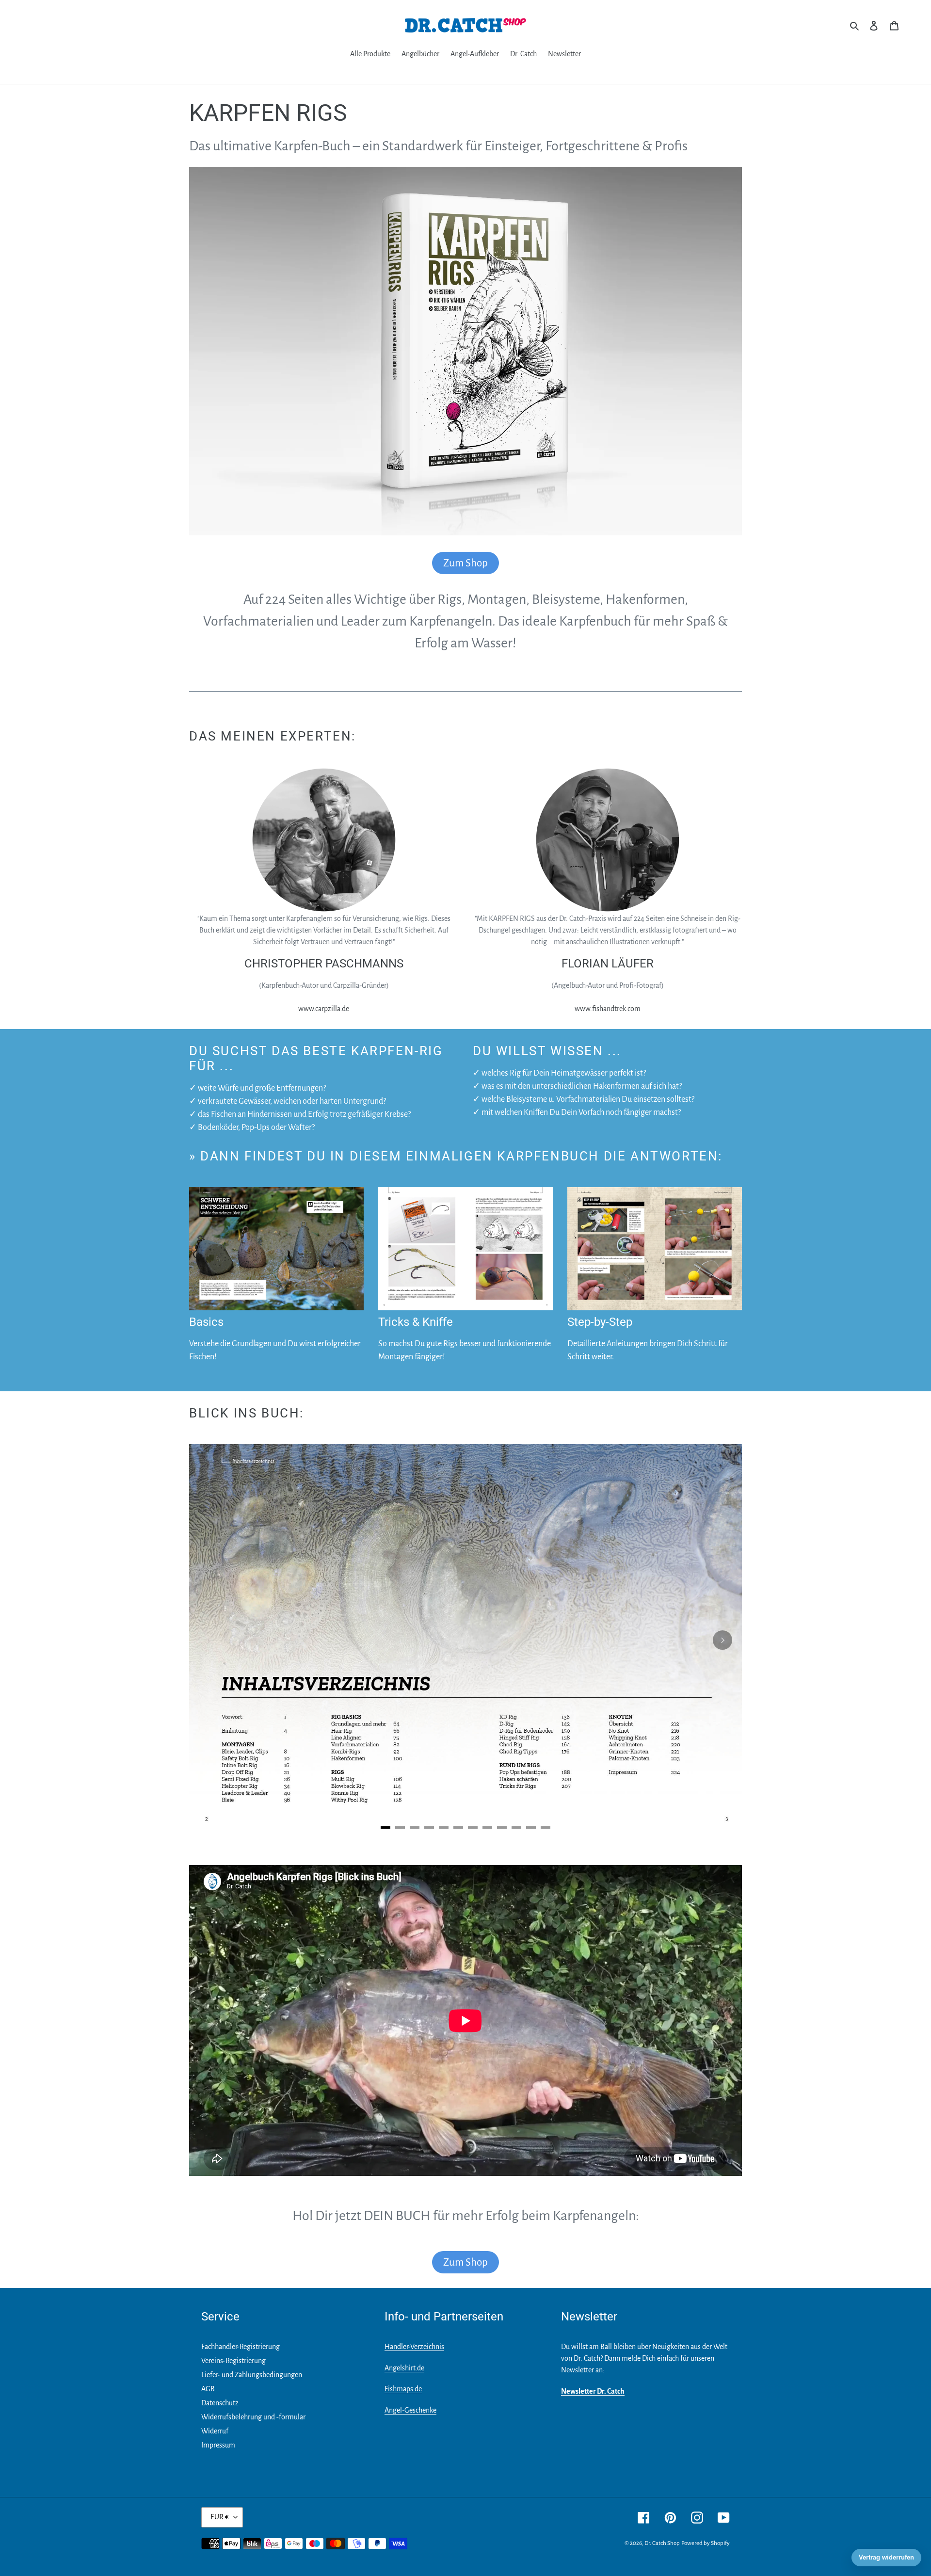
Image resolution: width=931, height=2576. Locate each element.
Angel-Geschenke (410, 2410)
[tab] (385, 1827)
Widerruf (215, 2431)
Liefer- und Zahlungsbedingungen (252, 2375)
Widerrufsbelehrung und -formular (253, 2417)
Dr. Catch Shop (662, 2543)
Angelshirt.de (404, 2368)
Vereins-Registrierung (233, 2361)
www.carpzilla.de (324, 1009)
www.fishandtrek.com (608, 1009)
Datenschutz (220, 2403)
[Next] (722, 1640)
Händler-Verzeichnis (414, 2347)
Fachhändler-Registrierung (241, 2347)
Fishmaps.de (403, 2389)
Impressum (218, 2445)
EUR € (220, 2517)
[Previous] (209, 1640)
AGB (208, 2389)
